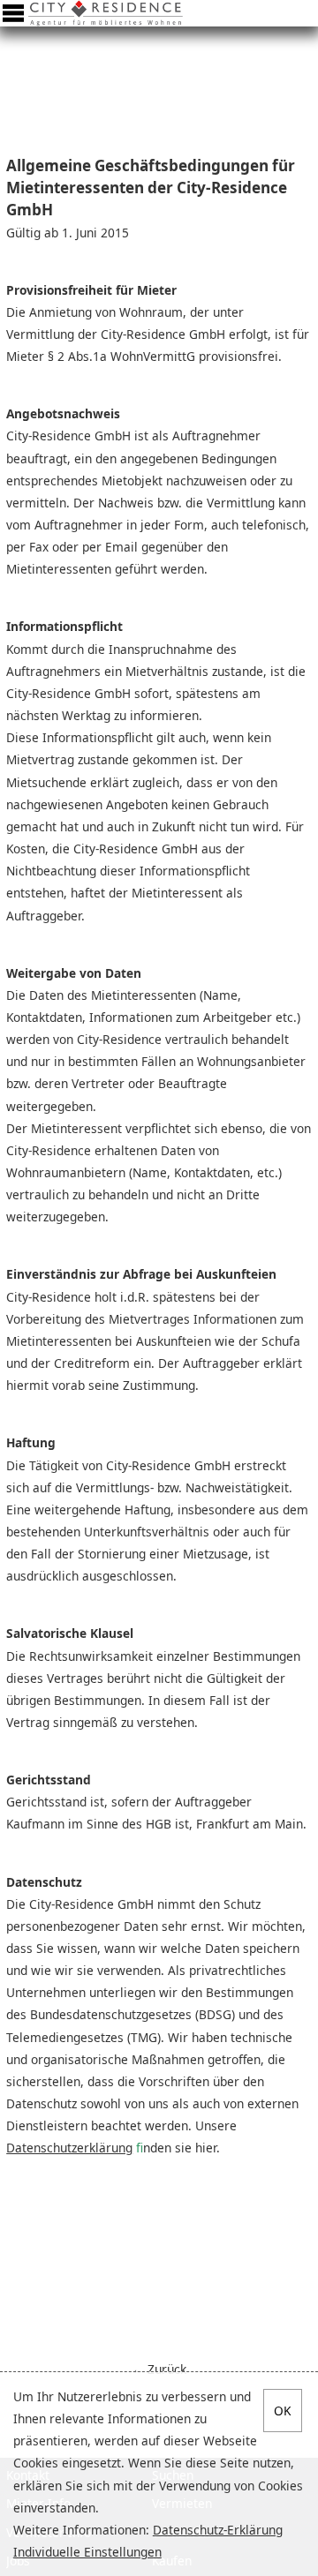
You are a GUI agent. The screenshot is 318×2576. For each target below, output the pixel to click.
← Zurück (159, 2369)
